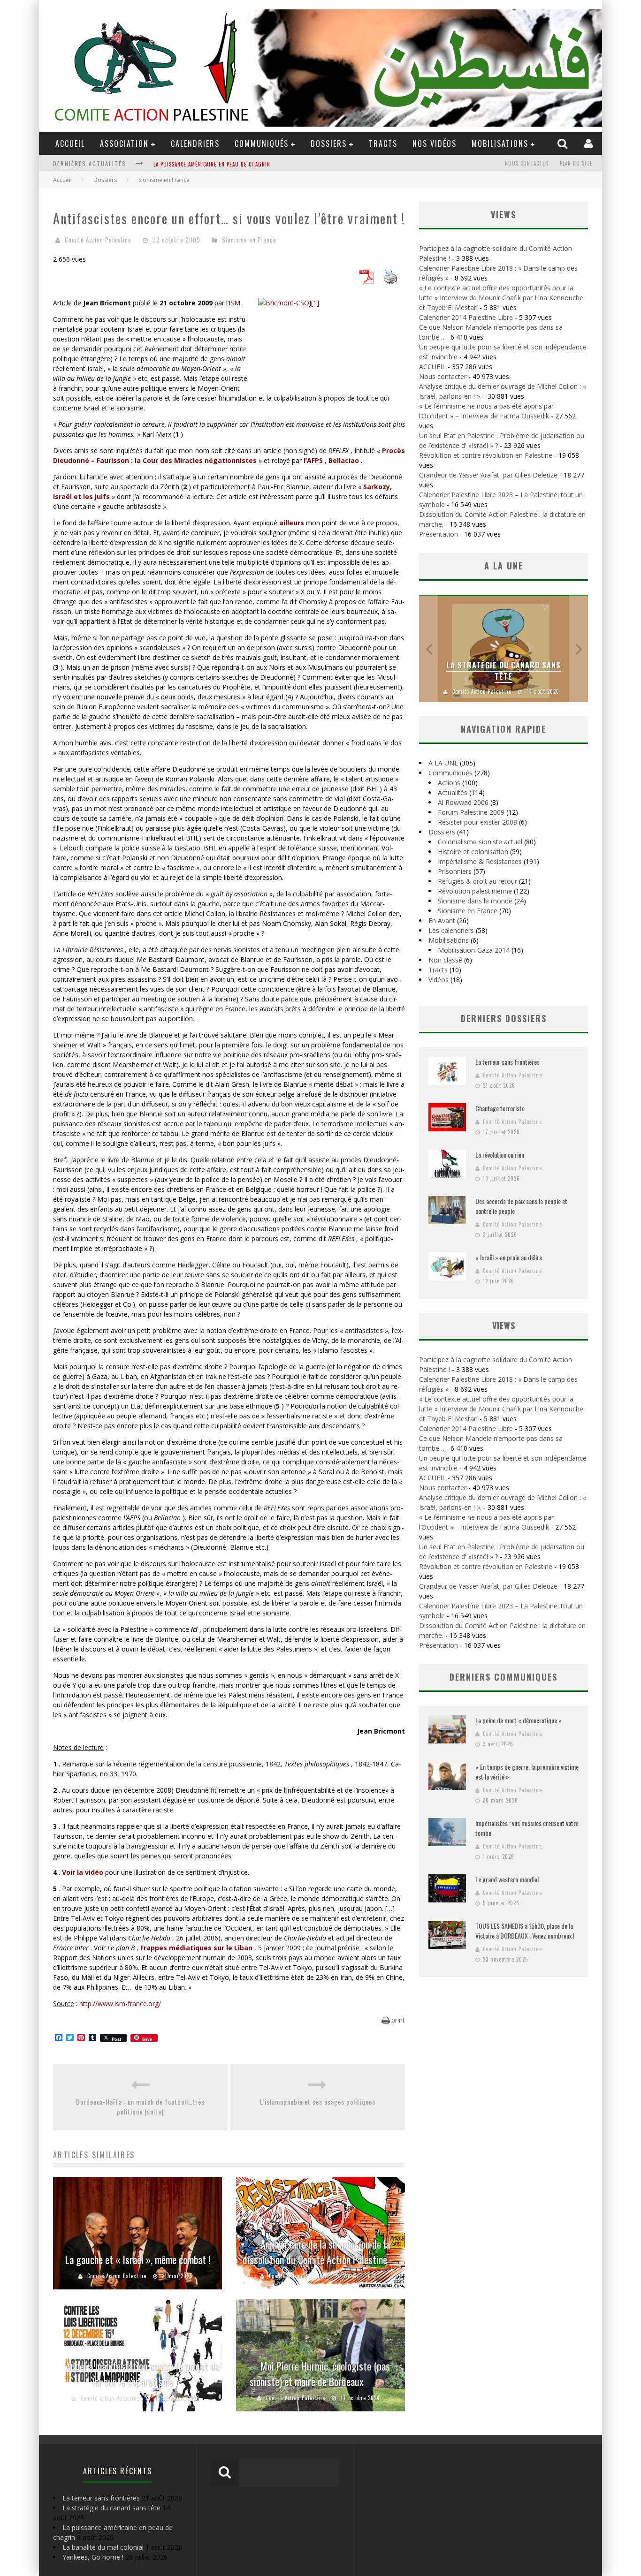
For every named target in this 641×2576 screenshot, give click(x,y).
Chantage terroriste (500, 1108)
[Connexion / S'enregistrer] (590, 143)
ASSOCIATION (124, 144)
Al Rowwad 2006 (463, 802)
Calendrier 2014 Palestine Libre (466, 317)
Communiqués (262, 144)
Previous (428, 648)
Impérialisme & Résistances (480, 861)
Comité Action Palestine (98, 240)
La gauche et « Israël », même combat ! (138, 2259)
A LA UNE (443, 763)
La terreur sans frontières (507, 1062)
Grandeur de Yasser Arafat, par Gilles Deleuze (488, 475)
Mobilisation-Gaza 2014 (474, 950)
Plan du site (576, 163)
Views (504, 1326)
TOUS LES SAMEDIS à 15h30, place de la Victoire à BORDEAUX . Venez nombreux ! (525, 1931)
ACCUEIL (70, 144)
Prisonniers (455, 871)
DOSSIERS (329, 144)
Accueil (62, 180)
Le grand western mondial (507, 1879)
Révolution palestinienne (475, 891)
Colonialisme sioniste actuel (480, 842)
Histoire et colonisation (473, 852)
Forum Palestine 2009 (471, 812)
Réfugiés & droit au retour (477, 881)
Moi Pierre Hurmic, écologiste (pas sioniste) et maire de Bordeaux (320, 2374)
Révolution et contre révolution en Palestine (486, 455)
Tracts (383, 144)
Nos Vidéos (435, 144)
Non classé (445, 960)
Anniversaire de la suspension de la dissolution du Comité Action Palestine (317, 2252)
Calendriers (195, 144)
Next (579, 648)
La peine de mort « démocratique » (519, 1720)
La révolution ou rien (500, 1155)
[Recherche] (564, 143)
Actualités (453, 792)
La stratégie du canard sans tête (504, 671)
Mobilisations (500, 144)
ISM (234, 303)
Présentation (439, 534)
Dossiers (442, 832)
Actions (449, 783)
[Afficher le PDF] (366, 281)
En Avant (442, 921)
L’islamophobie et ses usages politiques (318, 2102)
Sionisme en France (249, 240)
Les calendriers (451, 930)
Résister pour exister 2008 (477, 822)
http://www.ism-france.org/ (120, 2004)
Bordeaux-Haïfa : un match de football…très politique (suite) (140, 2106)
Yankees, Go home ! (93, 2557)
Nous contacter (527, 163)
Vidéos (439, 980)
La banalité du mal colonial (191, 164)
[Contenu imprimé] (390, 281)
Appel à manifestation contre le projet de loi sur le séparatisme (142, 2374)
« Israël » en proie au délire (509, 1257)
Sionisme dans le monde (475, 901)
